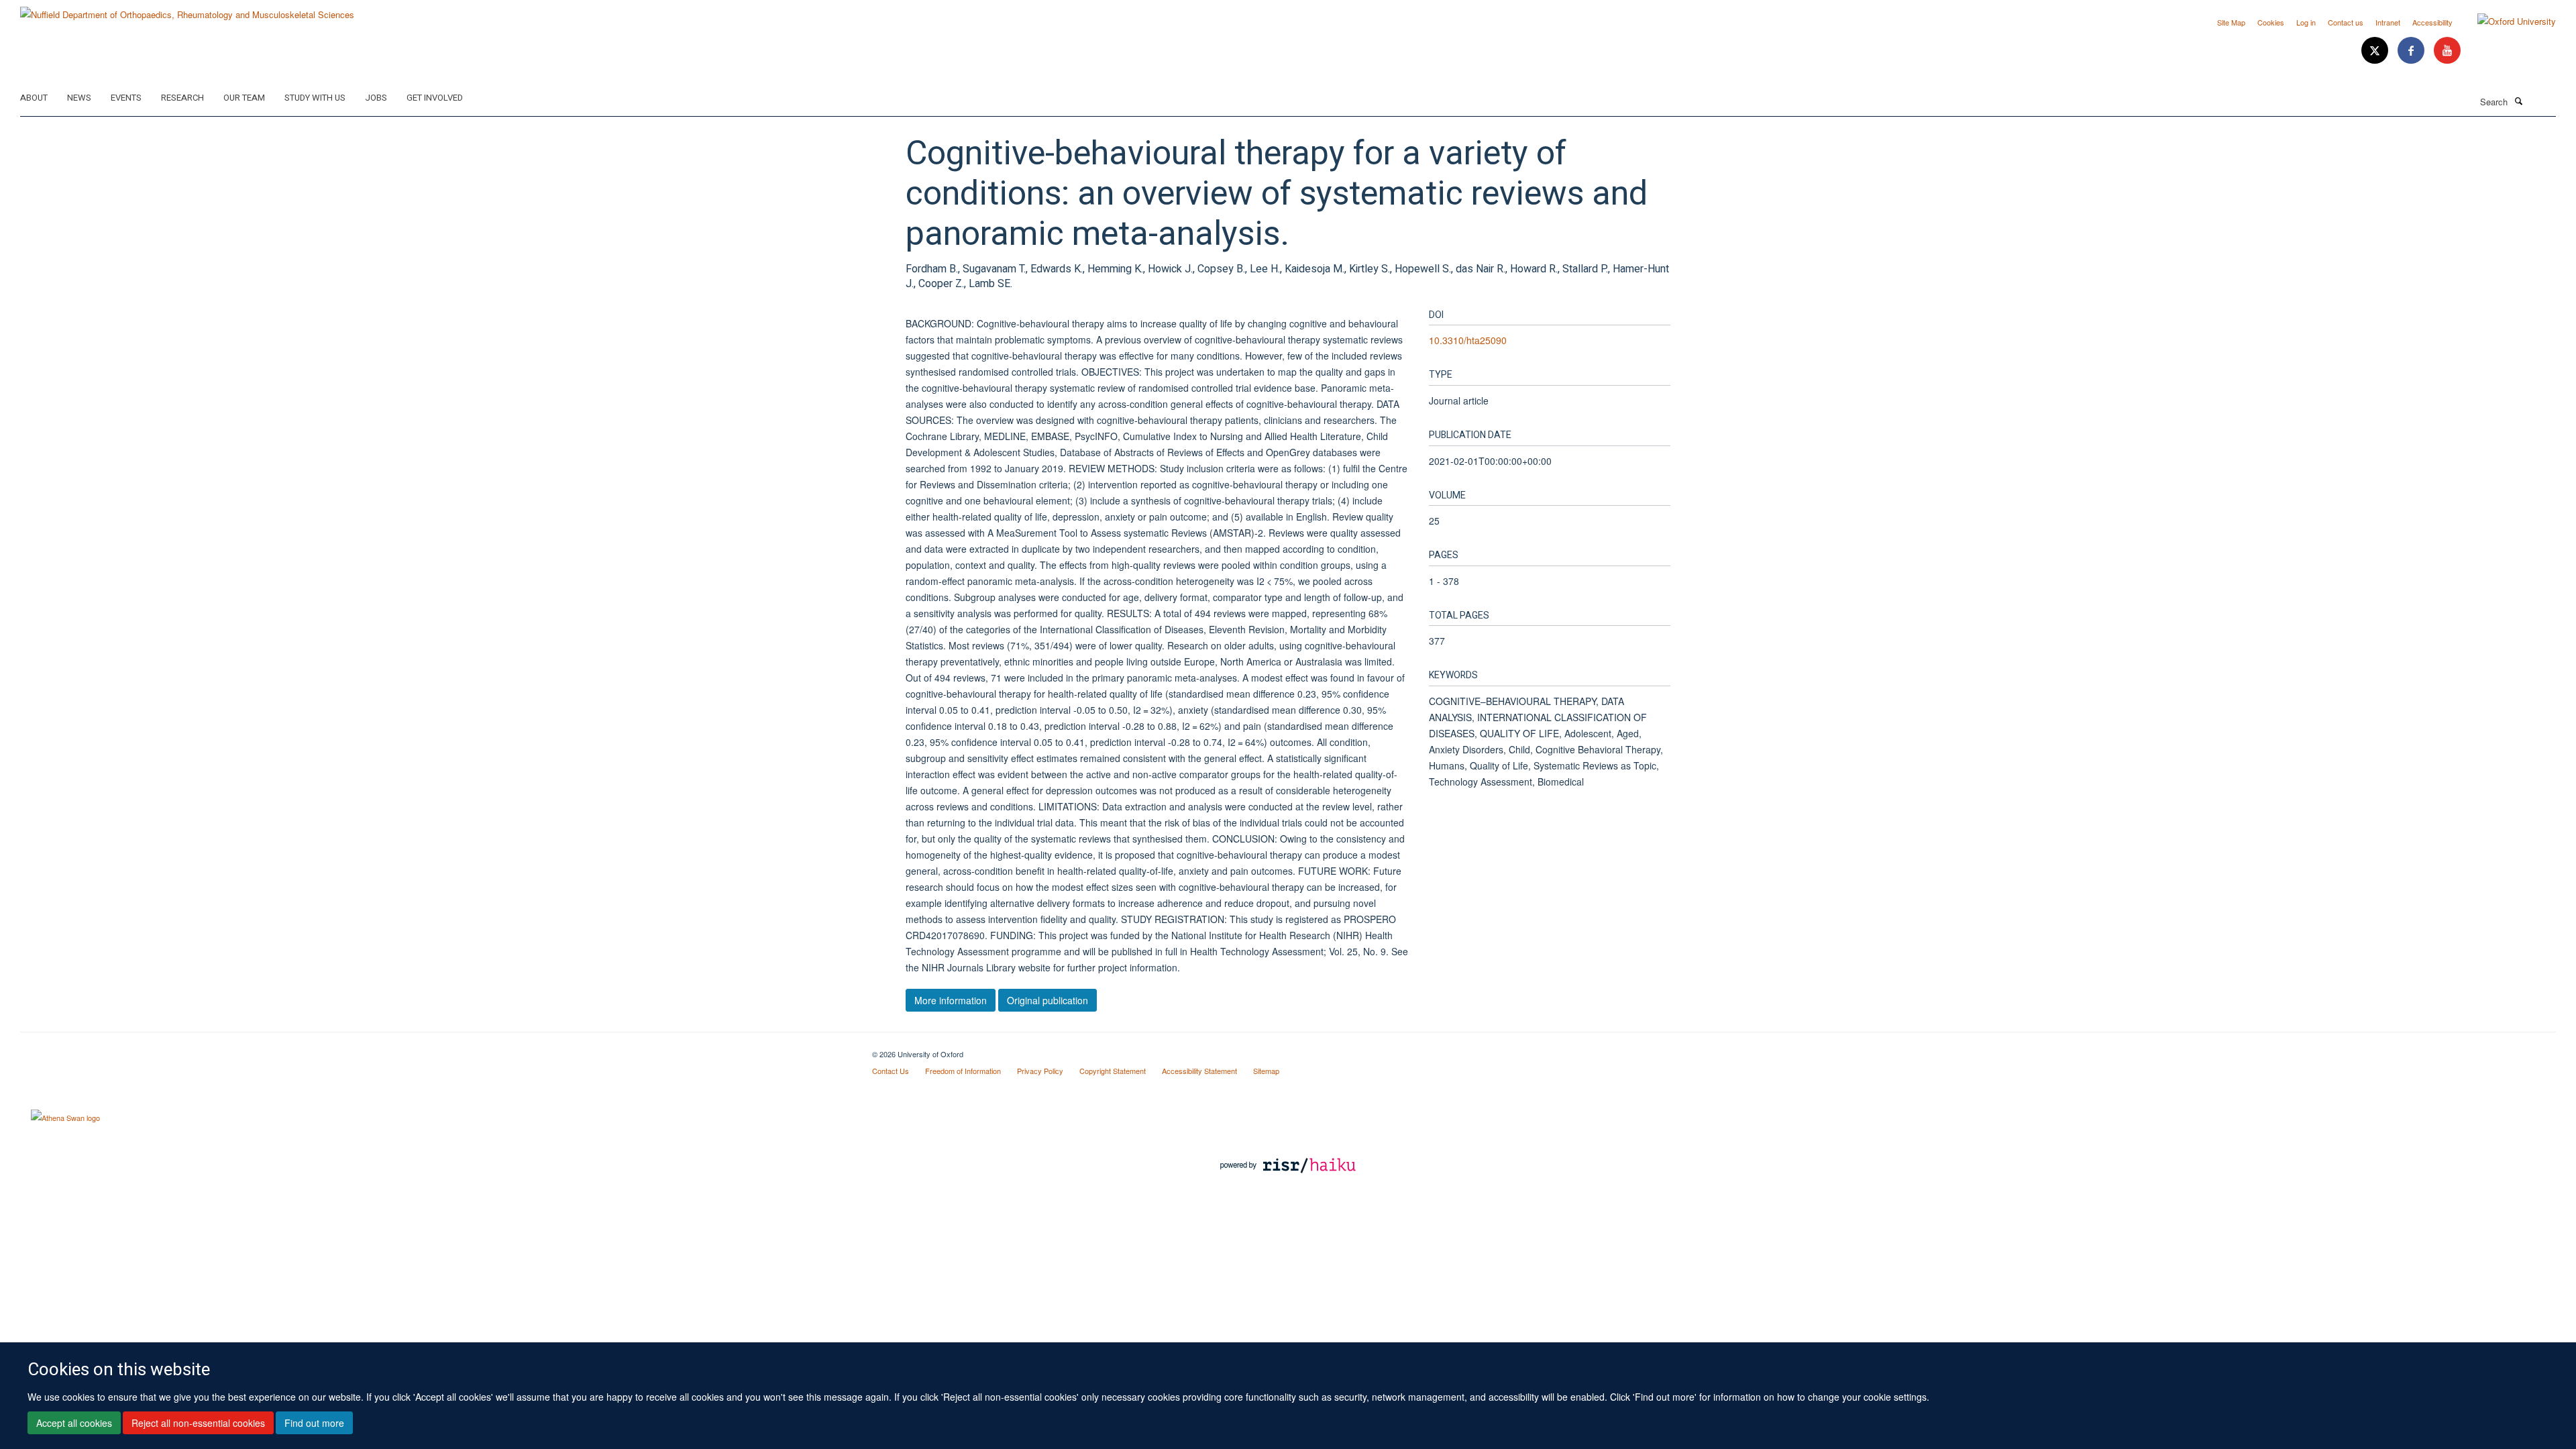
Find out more (314, 1423)
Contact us (2346, 22)
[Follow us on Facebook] (2412, 51)
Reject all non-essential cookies (198, 1423)
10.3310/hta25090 (1468, 340)
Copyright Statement (1113, 1071)
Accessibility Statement (1199, 1071)
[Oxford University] (2507, 21)
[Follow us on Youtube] (2447, 51)
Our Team (244, 98)
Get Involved (435, 98)
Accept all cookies (74, 1423)
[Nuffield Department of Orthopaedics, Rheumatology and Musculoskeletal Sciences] (187, 10)
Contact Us (891, 1071)
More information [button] (951, 1000)
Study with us (315, 98)
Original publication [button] (1048, 1000)
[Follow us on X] (2376, 51)
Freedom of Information (963, 1071)
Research (182, 98)
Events (126, 98)
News (79, 98)
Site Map (2231, 22)
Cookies (2271, 22)
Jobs (376, 98)
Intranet (2388, 22)
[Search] (2518, 101)
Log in (2306, 22)
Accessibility (2432, 22)
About (34, 98)
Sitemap (1266, 1071)
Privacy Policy (1040, 1071)
